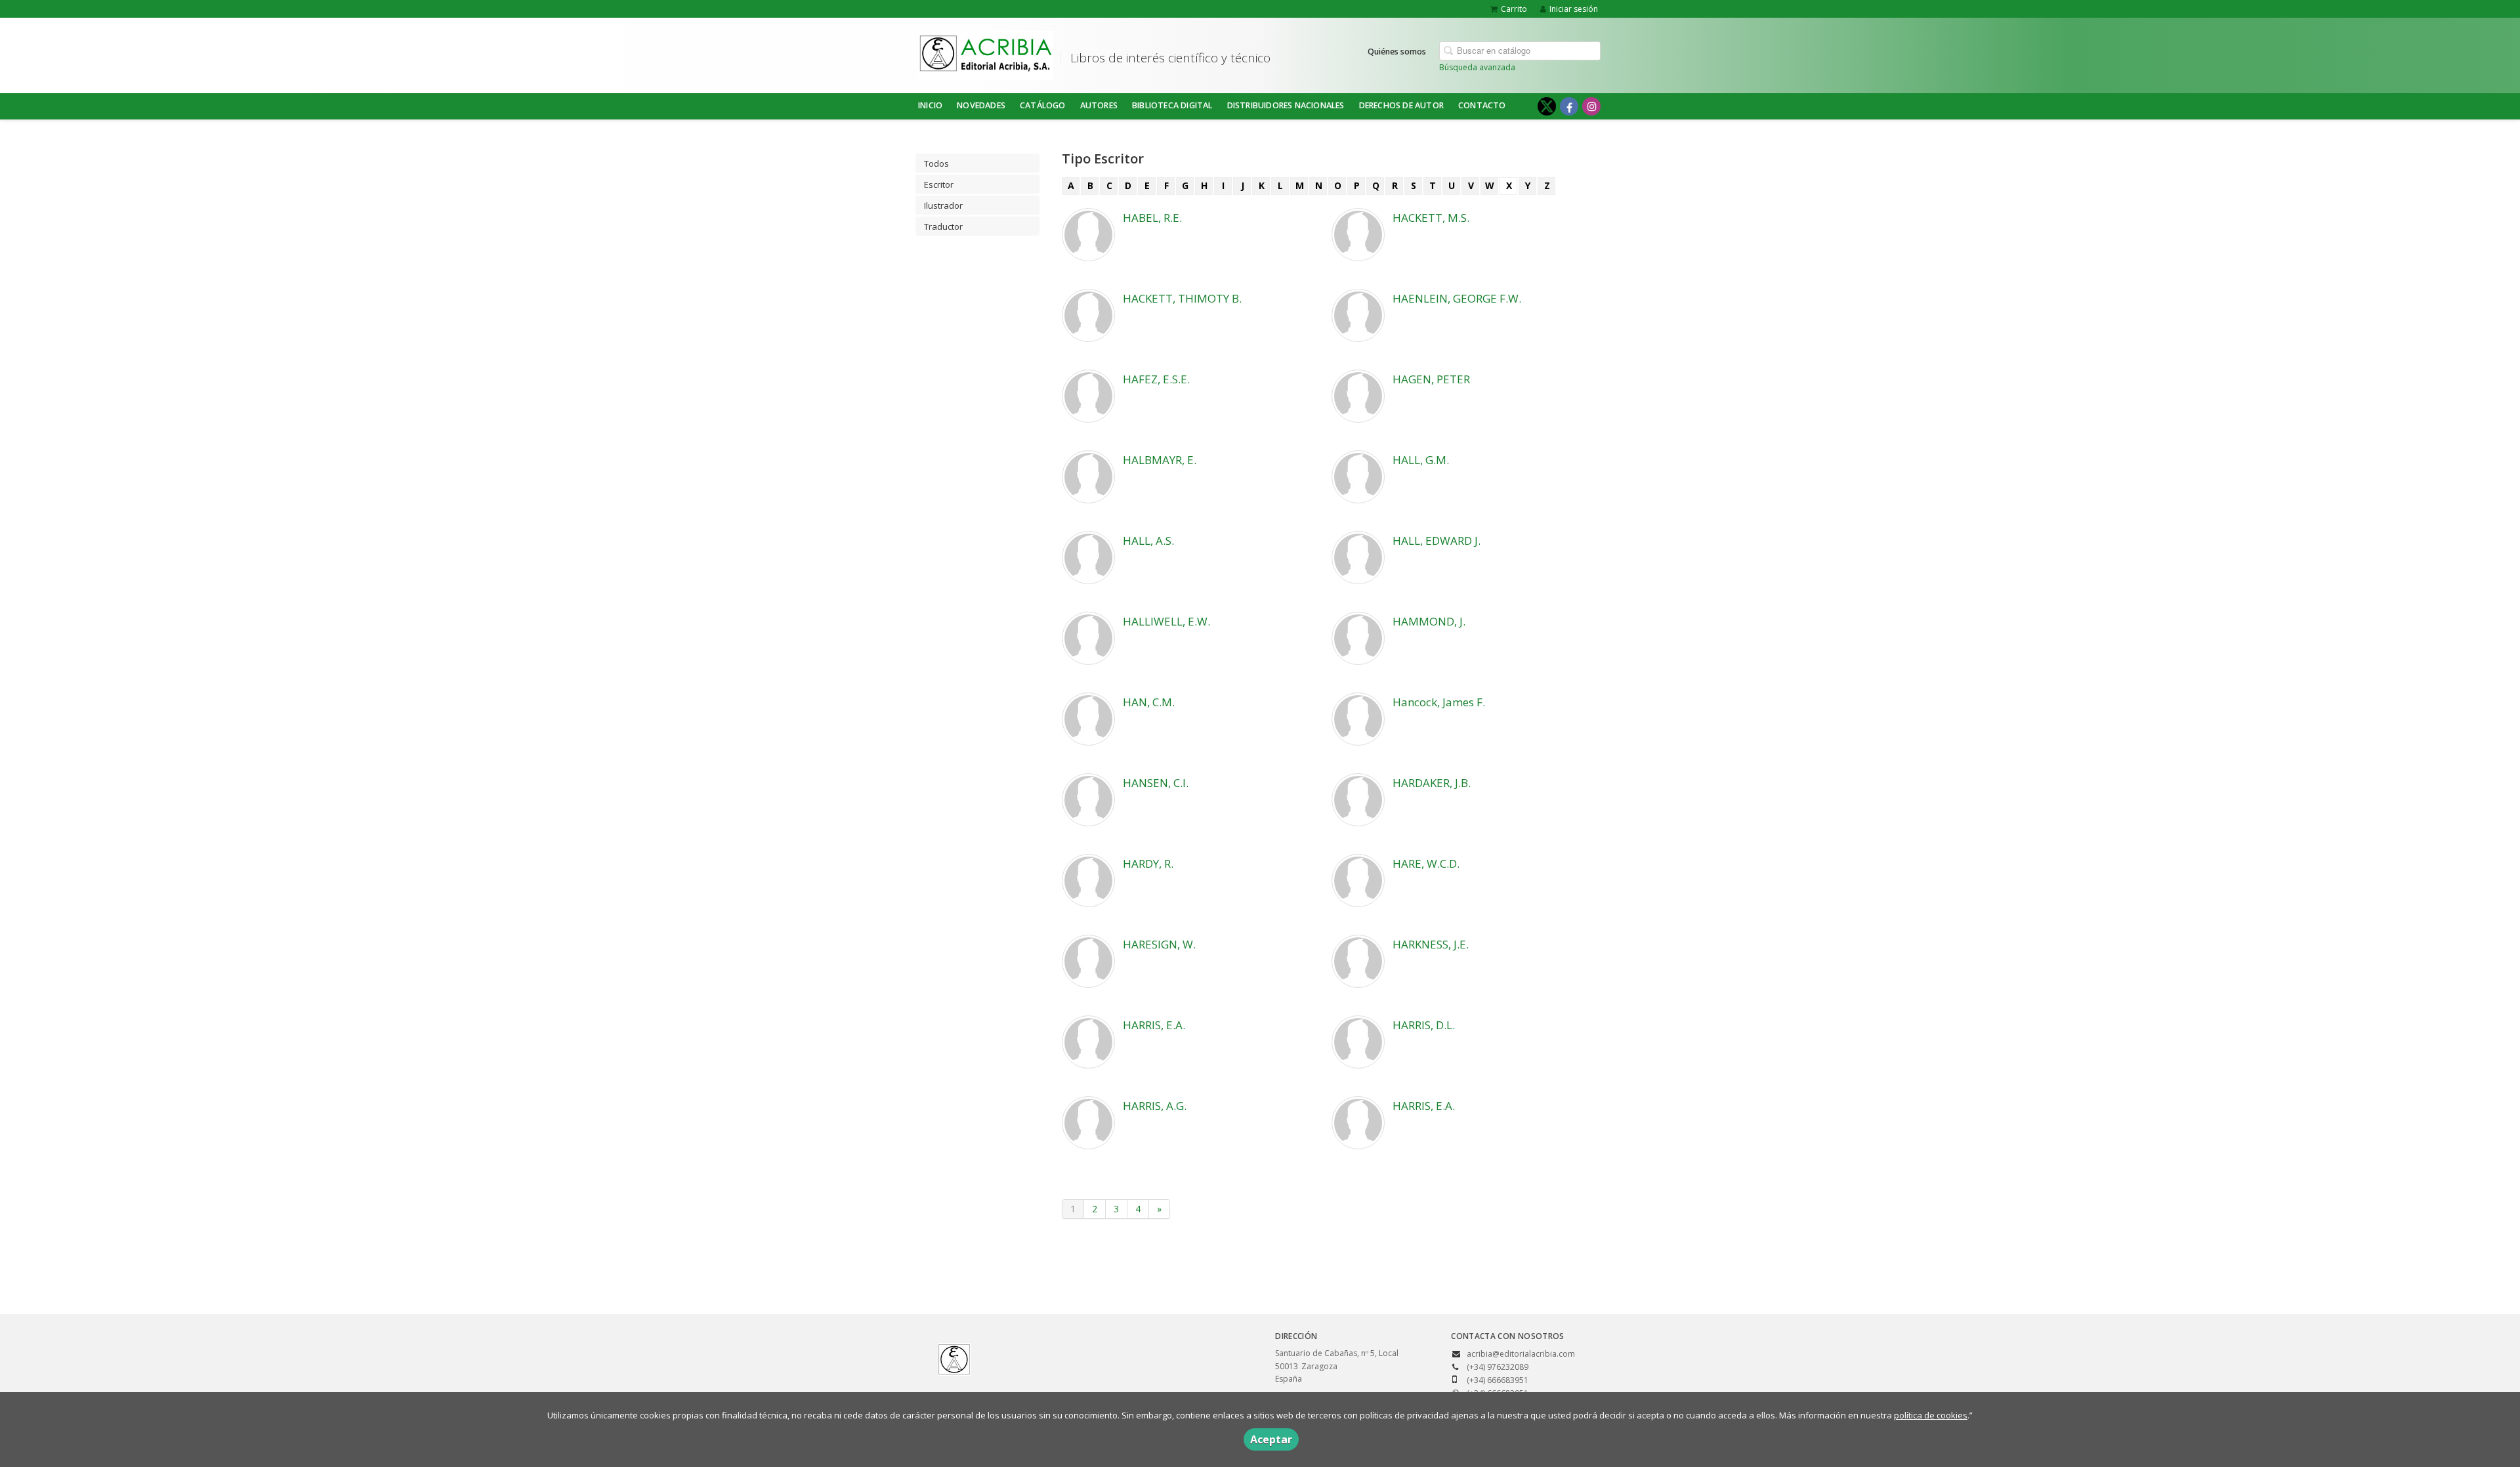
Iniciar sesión (1574, 9)
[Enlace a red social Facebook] (1569, 106)
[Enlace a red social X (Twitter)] (1547, 106)
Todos (936, 163)
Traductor (943, 226)
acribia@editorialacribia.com (1521, 1354)
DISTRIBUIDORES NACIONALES (1286, 105)
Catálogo (1043, 105)
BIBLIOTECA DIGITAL (1172, 105)
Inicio (930, 105)
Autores (1099, 105)
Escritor (939, 184)
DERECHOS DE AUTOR (1401, 105)
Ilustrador (943, 205)
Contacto (1482, 105)
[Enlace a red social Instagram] (1591, 106)
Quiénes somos (1397, 52)
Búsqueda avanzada (1477, 67)
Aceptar (1271, 1439)
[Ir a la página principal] (986, 53)
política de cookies (1931, 1415)
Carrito (1514, 9)
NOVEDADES (981, 105)
